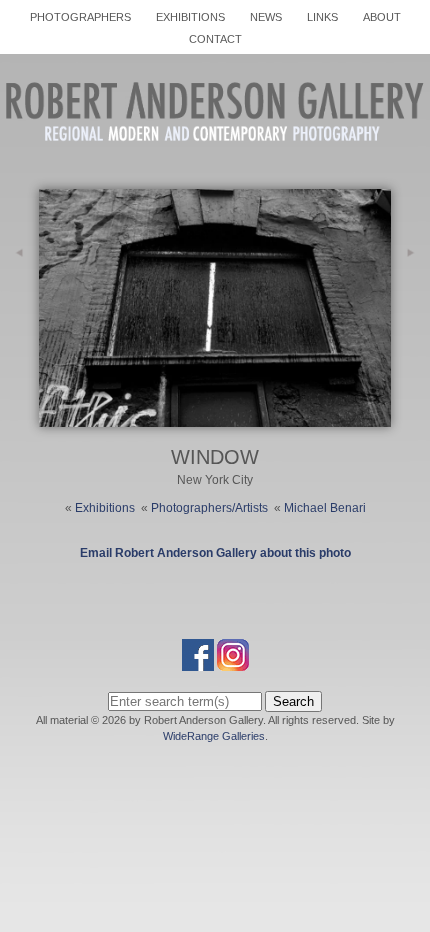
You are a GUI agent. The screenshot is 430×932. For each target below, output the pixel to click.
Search (293, 701)
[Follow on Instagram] (233, 662)
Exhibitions (190, 17)
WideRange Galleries (214, 736)
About (382, 17)
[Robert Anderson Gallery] (215, 156)
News (266, 17)
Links (322, 17)
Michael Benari (325, 508)
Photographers (80, 17)
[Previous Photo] (19, 307)
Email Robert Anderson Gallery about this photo (215, 553)
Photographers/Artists (209, 508)
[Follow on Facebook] (198, 662)
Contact (215, 39)
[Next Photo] (215, 418)
